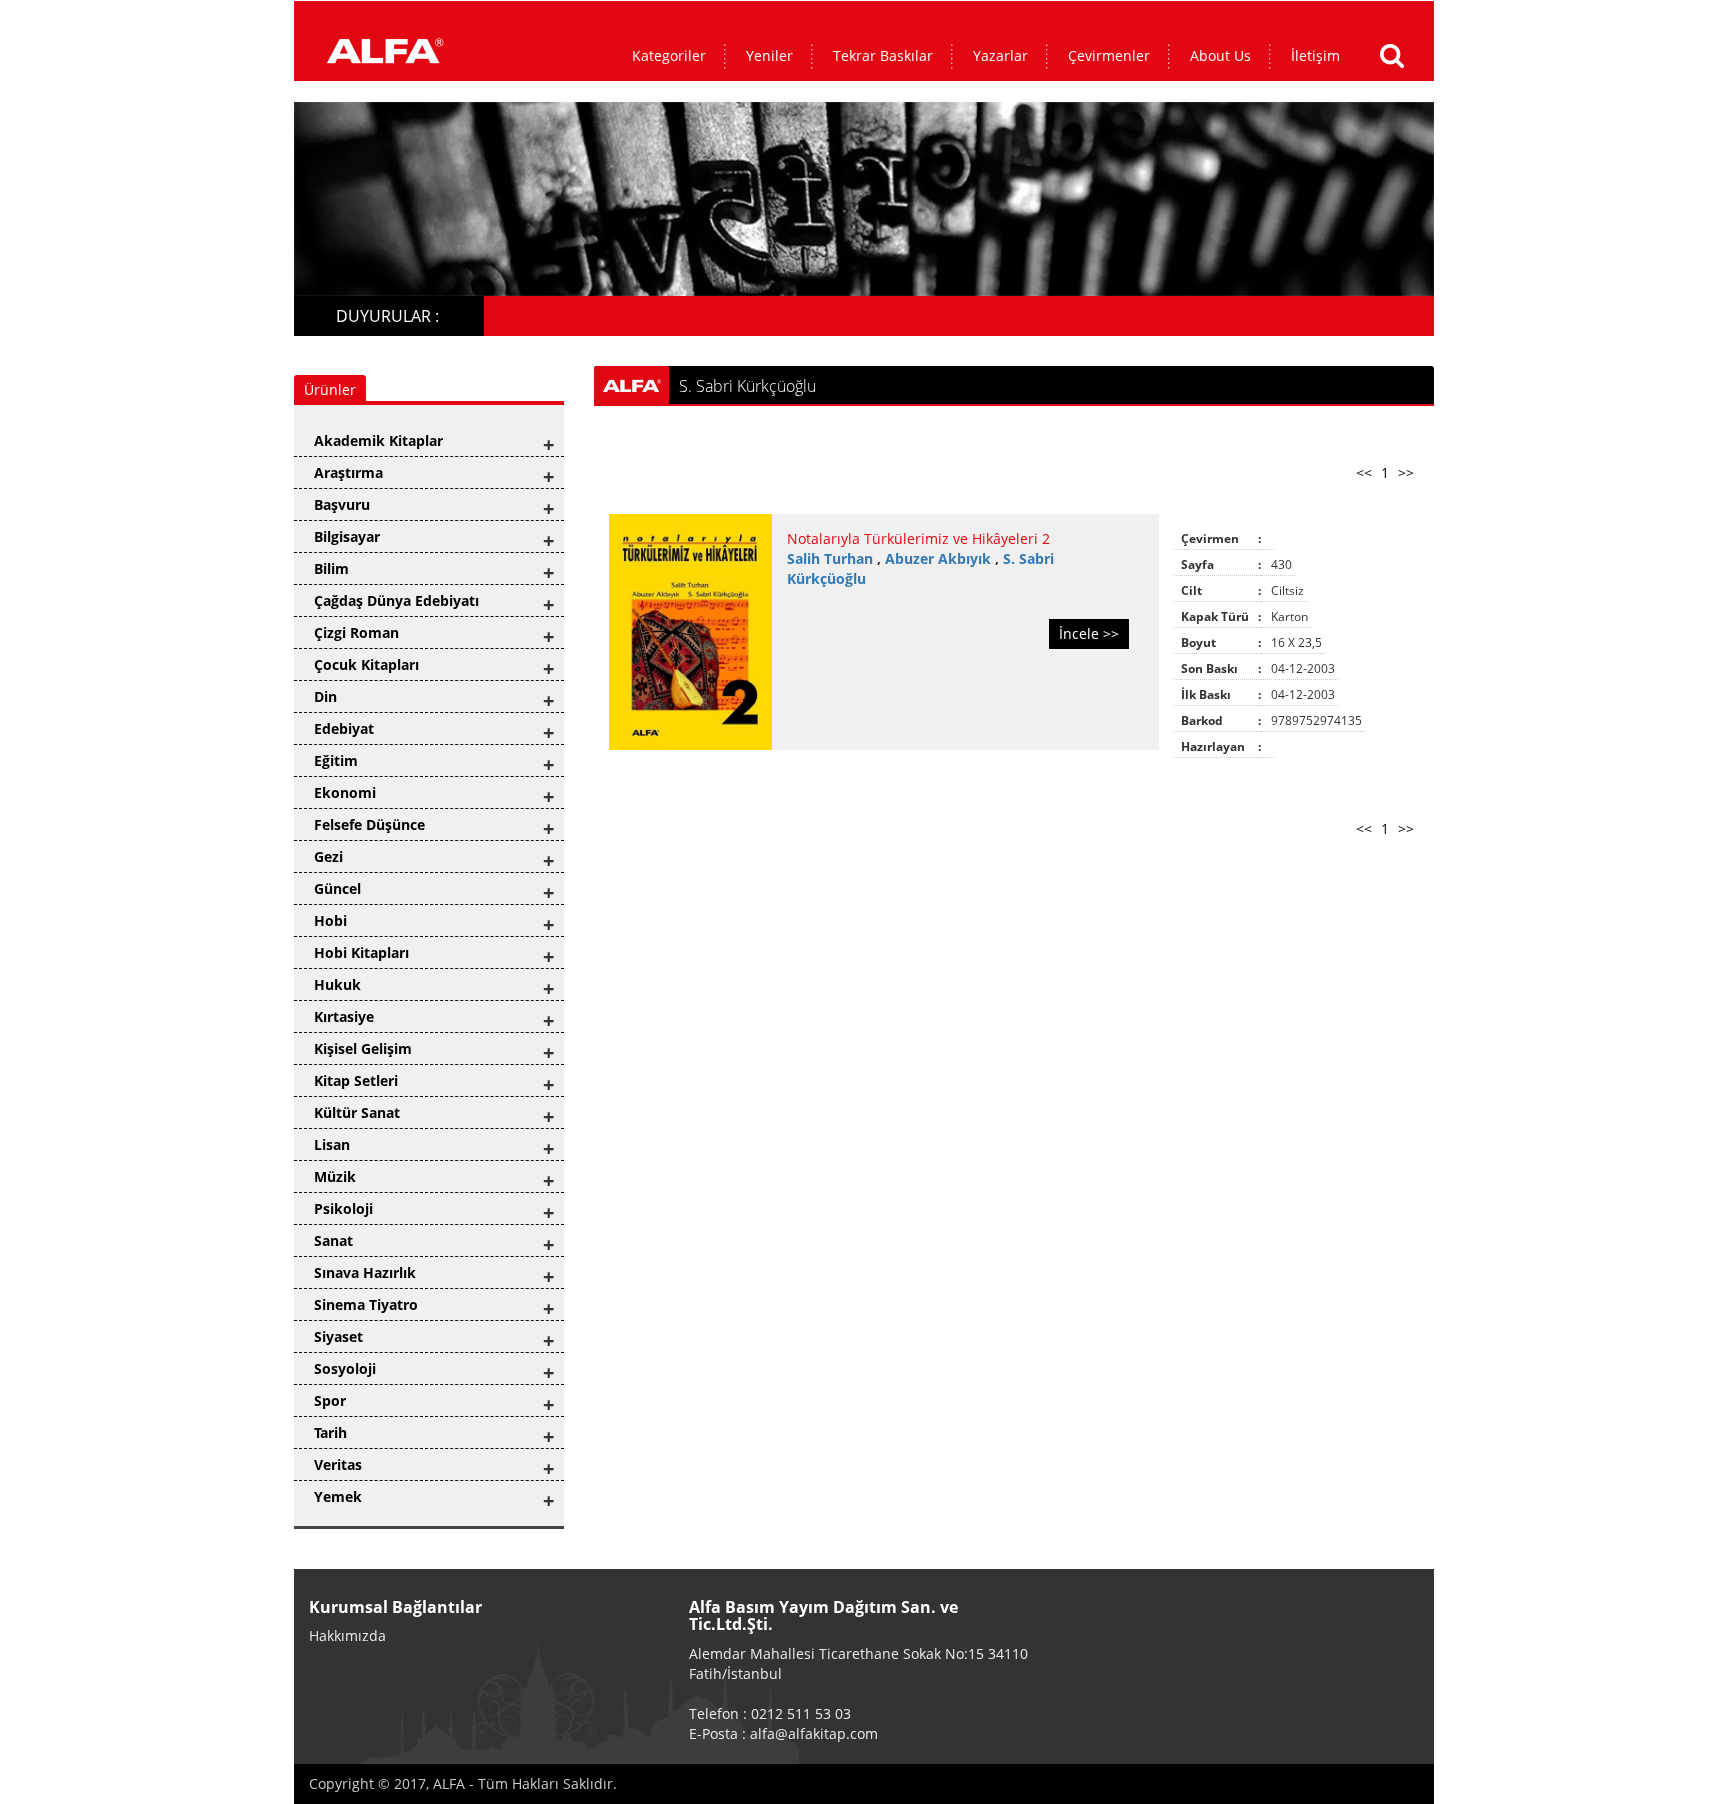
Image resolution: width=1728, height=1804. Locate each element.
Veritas (338, 1464)
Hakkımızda (347, 1635)
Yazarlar (1000, 55)
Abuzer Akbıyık (940, 558)
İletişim (1315, 55)
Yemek (338, 1496)
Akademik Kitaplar (378, 440)
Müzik (335, 1176)
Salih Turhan (832, 558)
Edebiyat (344, 728)
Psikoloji (343, 1208)
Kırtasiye (344, 1016)
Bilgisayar (347, 536)
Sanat (333, 1240)
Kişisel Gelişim (363, 1048)
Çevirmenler (1109, 55)
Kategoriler (669, 55)
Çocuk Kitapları (366, 664)
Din (325, 696)
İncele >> (1089, 633)
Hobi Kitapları (361, 952)
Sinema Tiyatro (366, 1304)
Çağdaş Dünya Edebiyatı (396, 600)
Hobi (330, 920)
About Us (1220, 55)
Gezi (328, 856)
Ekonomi (345, 792)
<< (1364, 472)
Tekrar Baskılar (883, 55)
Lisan (332, 1144)
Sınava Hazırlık (365, 1272)
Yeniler (769, 55)
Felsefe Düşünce (369, 824)
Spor (330, 1400)
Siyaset (338, 1336)
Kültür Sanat (357, 1112)
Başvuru (342, 504)
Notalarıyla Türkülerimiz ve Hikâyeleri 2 (918, 538)
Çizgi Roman (356, 632)
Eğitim (336, 760)
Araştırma (348, 472)
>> (1406, 472)
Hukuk (337, 984)
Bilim (331, 568)
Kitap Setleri (356, 1080)
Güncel (337, 888)
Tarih (330, 1432)
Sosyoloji (345, 1368)
